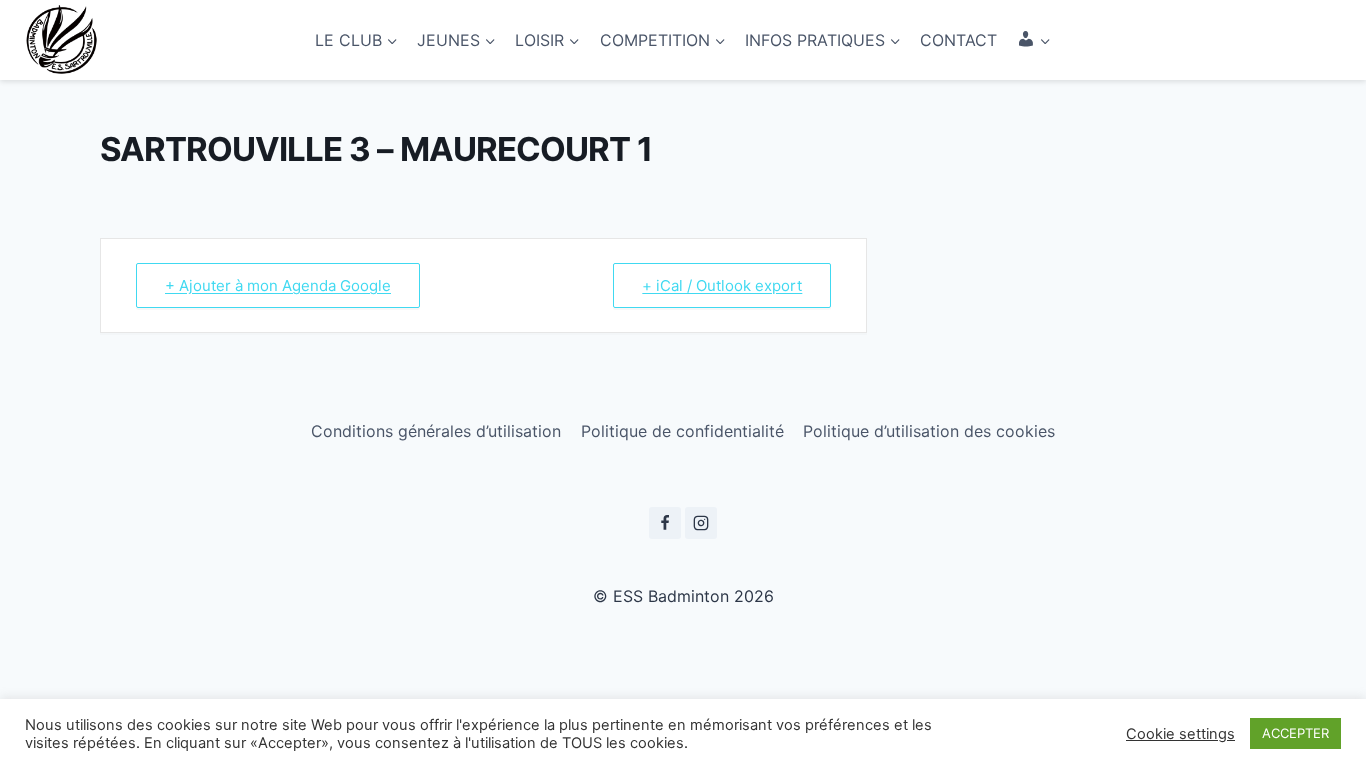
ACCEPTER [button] (1295, 733)
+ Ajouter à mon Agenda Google (278, 285)
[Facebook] (665, 523)
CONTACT (958, 40)
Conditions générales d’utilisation (436, 431)
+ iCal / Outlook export (722, 285)
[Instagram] (701, 523)
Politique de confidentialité (682, 431)
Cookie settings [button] (1180, 734)
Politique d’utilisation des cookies (929, 431)
